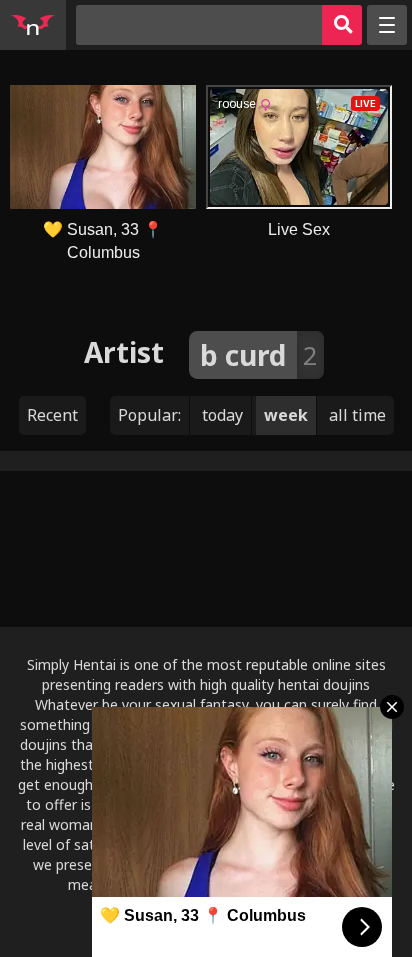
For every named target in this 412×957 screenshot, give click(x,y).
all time (357, 415)
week (286, 415)
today (222, 415)
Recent (52, 415)
